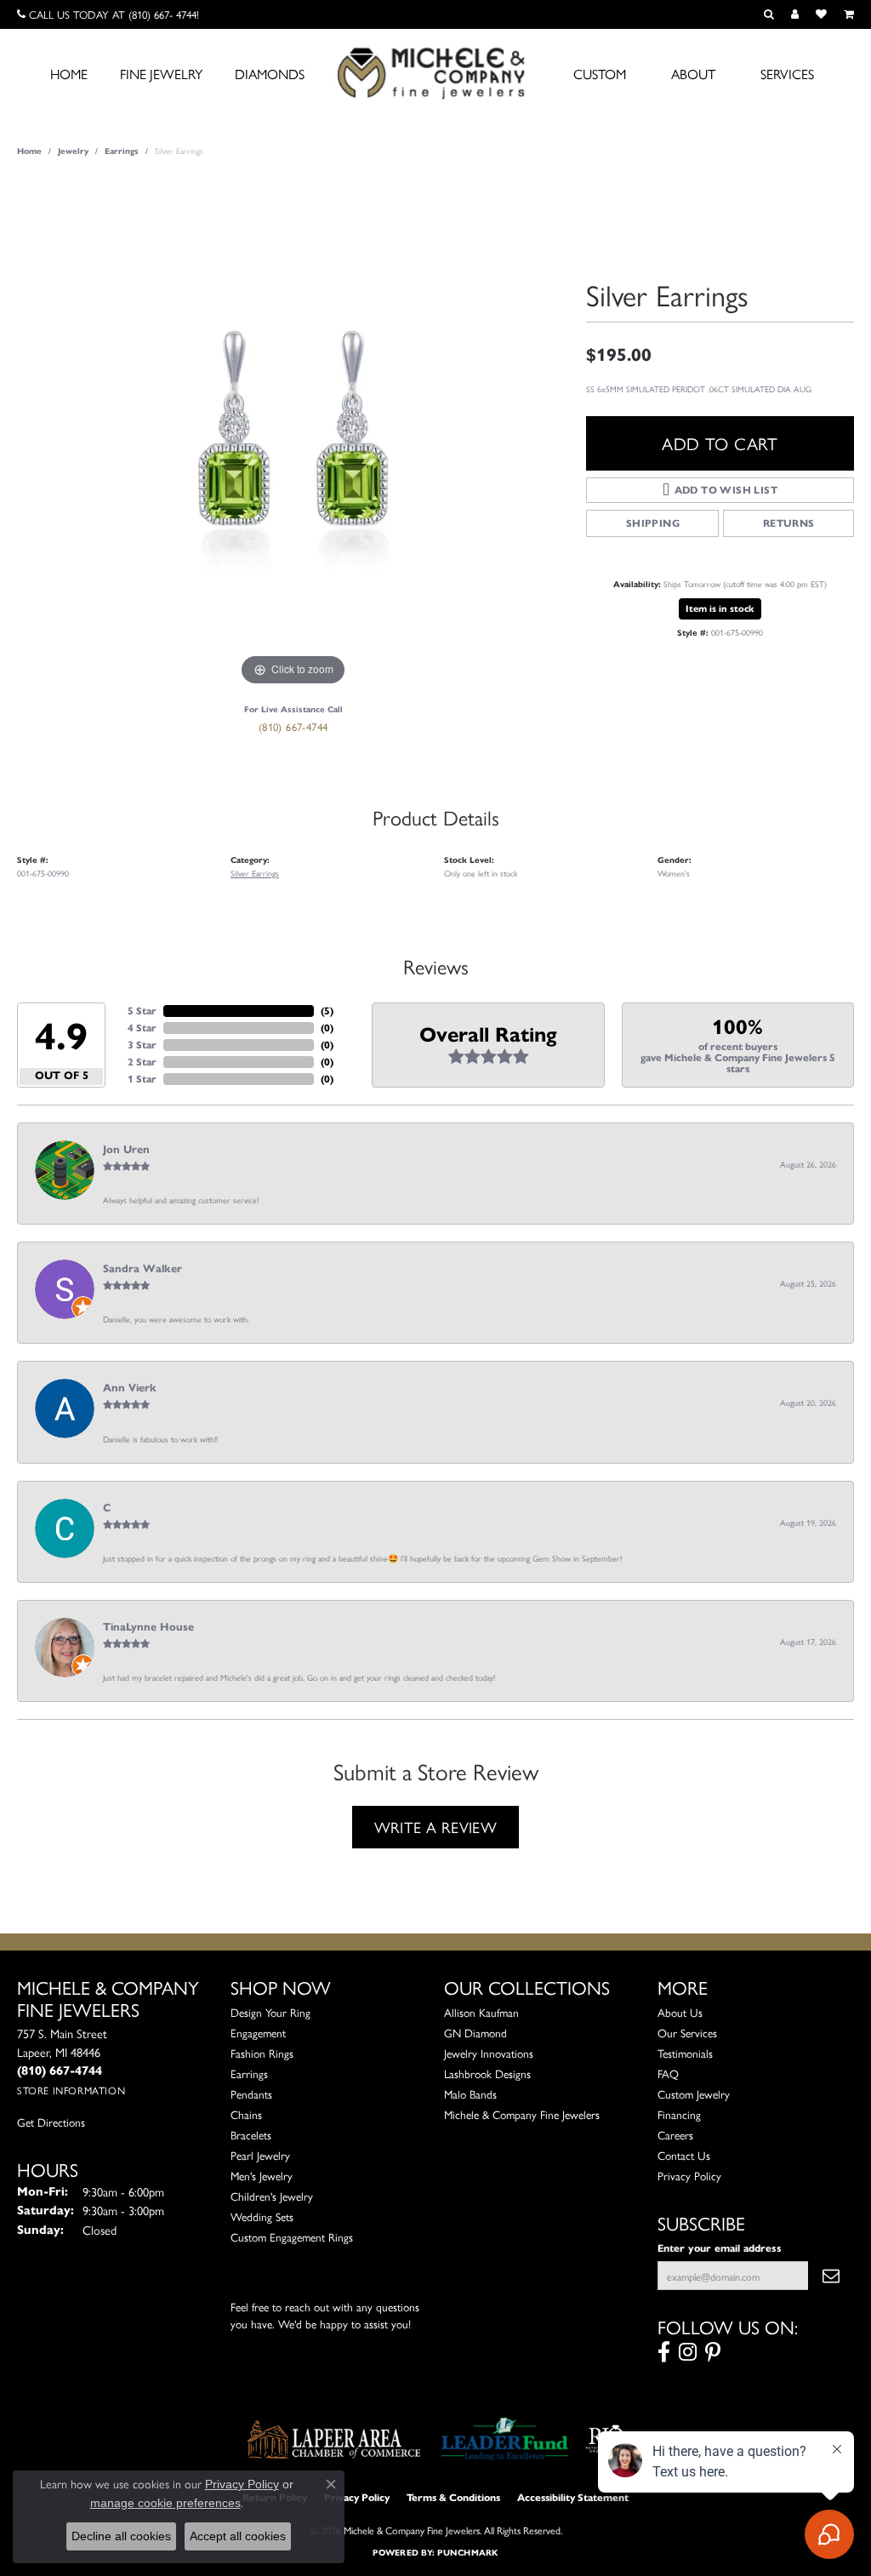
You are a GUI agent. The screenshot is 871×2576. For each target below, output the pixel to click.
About (693, 74)
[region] (293, 435)
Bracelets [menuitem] (251, 2135)
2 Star (142, 1062)
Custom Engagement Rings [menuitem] (292, 2237)
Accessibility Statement (573, 2497)
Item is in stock (720, 608)
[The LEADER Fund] (505, 2439)
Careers (675, 2135)
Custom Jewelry (694, 2094)
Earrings (122, 151)
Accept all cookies (238, 2536)
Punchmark (467, 2553)
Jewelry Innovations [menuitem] (489, 2053)
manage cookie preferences (165, 2503)
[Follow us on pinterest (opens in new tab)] (713, 2352)
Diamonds (270, 74)
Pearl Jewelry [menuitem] (260, 2155)
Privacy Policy (689, 2176)
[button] (769, 14)
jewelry (73, 151)
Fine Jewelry (161, 74)
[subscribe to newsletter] (831, 2276)
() (327, 1011)
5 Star (142, 1011)
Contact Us (684, 2155)
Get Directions (51, 2122)
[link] (108, 14)
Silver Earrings (255, 873)
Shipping (653, 523)
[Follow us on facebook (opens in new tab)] (664, 2352)
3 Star (142, 1045)
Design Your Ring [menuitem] (270, 2012)
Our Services (687, 2033)
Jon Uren (126, 1150)
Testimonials (685, 2053)
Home (69, 74)
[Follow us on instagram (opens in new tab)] (688, 2352)
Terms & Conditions (453, 2497)
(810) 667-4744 (293, 726)
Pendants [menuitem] (251, 2094)
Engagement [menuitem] (258, 2033)
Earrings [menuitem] (249, 2073)
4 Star (142, 1028)
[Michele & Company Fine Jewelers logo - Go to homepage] (435, 72)
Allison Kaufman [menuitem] (481, 2012)
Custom (600, 74)
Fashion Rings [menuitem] (262, 2053)
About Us (680, 2012)
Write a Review (436, 1826)
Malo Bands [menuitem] (470, 2094)
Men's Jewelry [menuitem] (262, 2176)
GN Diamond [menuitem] (475, 2033)
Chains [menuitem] (246, 2114)
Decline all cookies (121, 2536)
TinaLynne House (148, 1627)
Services (787, 74)
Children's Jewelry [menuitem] (272, 2196)
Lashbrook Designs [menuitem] (487, 2073)
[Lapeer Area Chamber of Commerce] (334, 2439)
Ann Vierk (130, 1388)
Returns (789, 523)
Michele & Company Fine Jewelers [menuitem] (522, 2114)
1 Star (142, 1079)
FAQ (668, 2073)
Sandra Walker (142, 1269)
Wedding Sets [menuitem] (262, 2216)
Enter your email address (720, 2248)
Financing (679, 2114)
